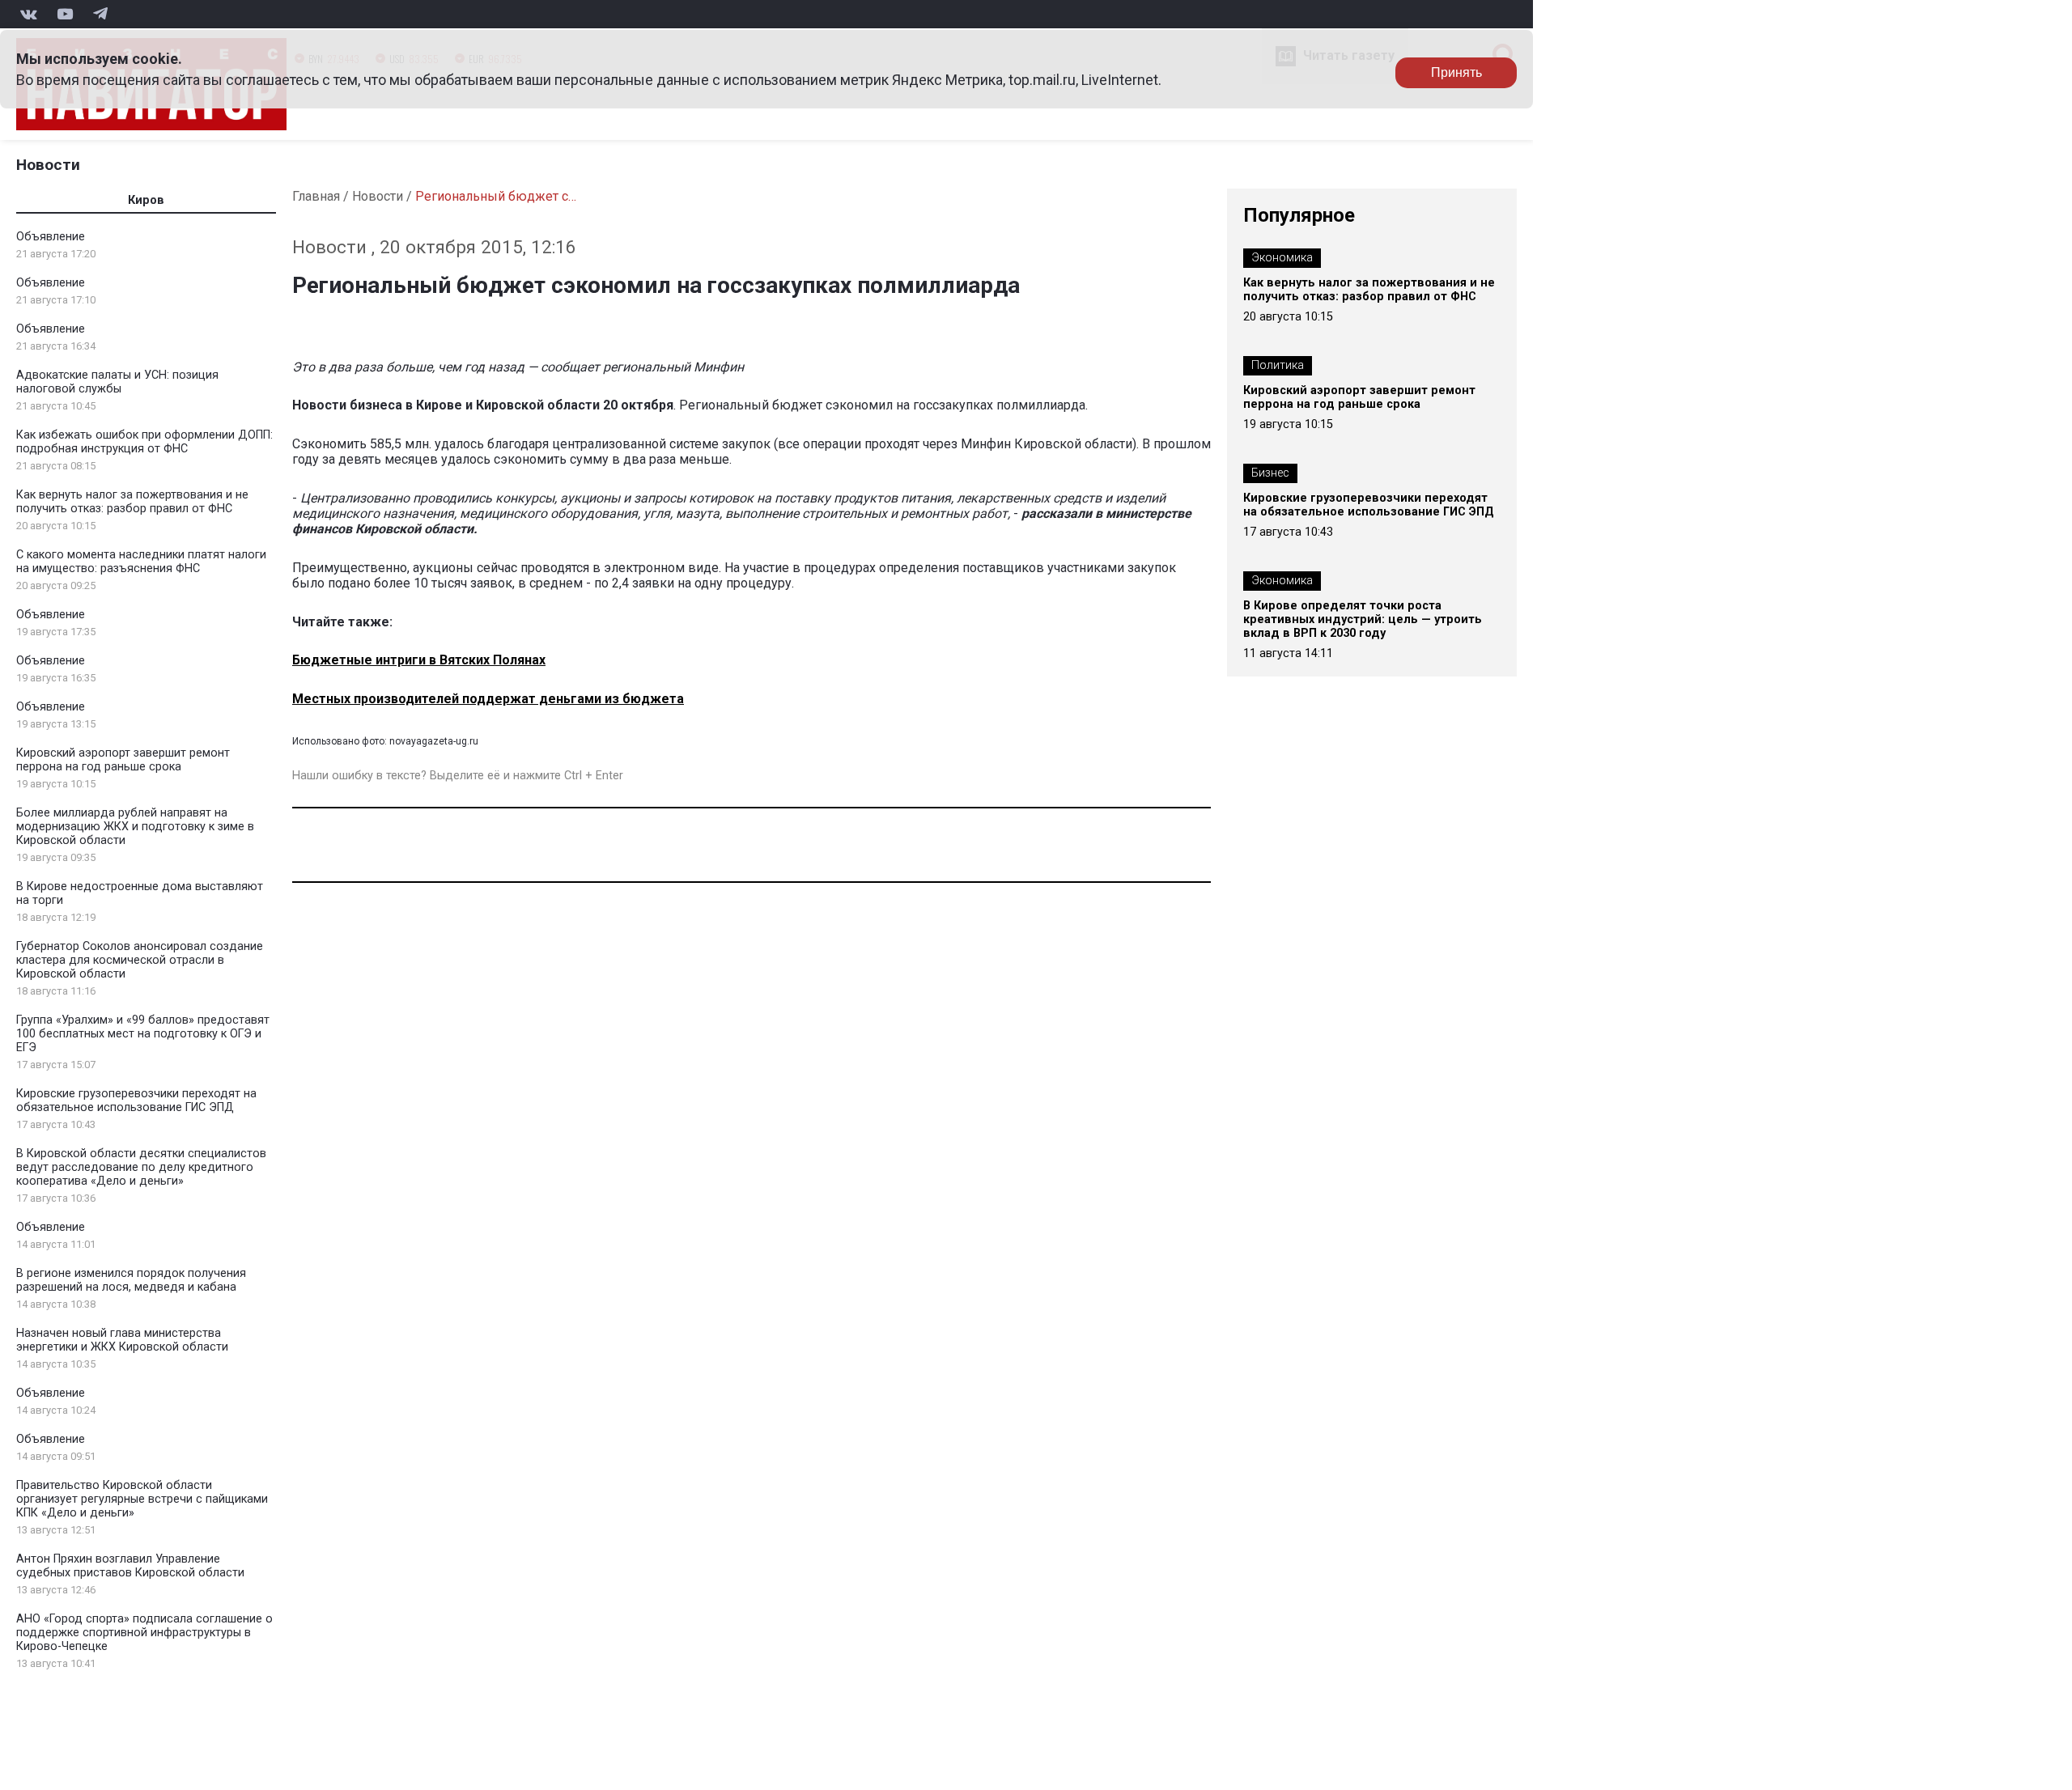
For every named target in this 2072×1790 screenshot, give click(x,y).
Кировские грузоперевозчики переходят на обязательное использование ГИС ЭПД (136, 1101)
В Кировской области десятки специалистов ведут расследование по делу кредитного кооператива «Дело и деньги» (141, 1167)
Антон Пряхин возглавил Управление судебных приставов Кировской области (130, 1566)
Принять (1456, 72)
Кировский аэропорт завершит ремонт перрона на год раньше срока (123, 760)
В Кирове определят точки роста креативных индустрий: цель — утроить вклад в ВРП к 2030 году (1363, 619)
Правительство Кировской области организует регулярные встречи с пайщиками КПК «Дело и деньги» (142, 1499)
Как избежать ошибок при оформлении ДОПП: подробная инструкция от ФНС (144, 442)
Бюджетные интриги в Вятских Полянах (419, 660)
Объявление (51, 237)
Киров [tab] (146, 200)
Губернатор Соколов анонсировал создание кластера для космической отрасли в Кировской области (140, 960)
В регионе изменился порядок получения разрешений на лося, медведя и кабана (131, 1280)
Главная (316, 196)
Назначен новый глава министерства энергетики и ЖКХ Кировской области (122, 1340)
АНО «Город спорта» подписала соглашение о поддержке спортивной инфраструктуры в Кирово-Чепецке (144, 1633)
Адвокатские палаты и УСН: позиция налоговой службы (117, 382)
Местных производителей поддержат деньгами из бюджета (488, 699)
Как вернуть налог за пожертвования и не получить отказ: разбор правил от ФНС (132, 502)
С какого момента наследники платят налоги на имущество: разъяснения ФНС (141, 562)
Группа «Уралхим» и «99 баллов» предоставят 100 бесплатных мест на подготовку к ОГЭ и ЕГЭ (143, 1034)
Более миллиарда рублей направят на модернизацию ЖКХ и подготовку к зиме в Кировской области (135, 827)
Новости (48, 165)
